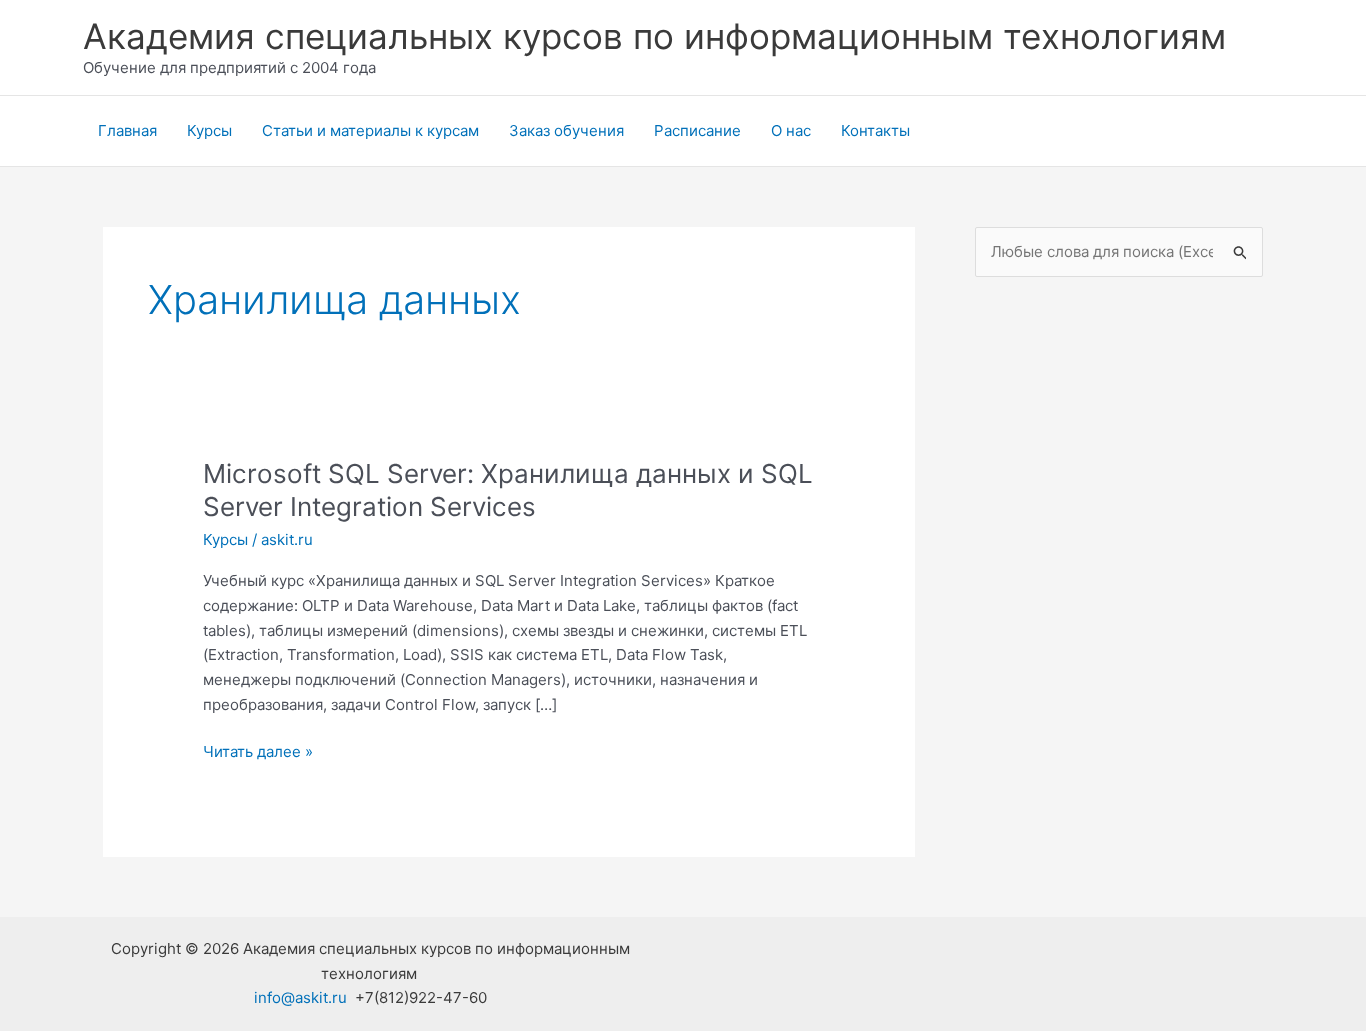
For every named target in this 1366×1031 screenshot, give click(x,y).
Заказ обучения (566, 130)
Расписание (697, 130)
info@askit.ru (300, 997)
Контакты (875, 130)
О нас (791, 130)
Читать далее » (258, 753)
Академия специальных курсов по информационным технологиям (654, 36)
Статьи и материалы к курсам (370, 130)
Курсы (209, 130)
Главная (127, 130)
